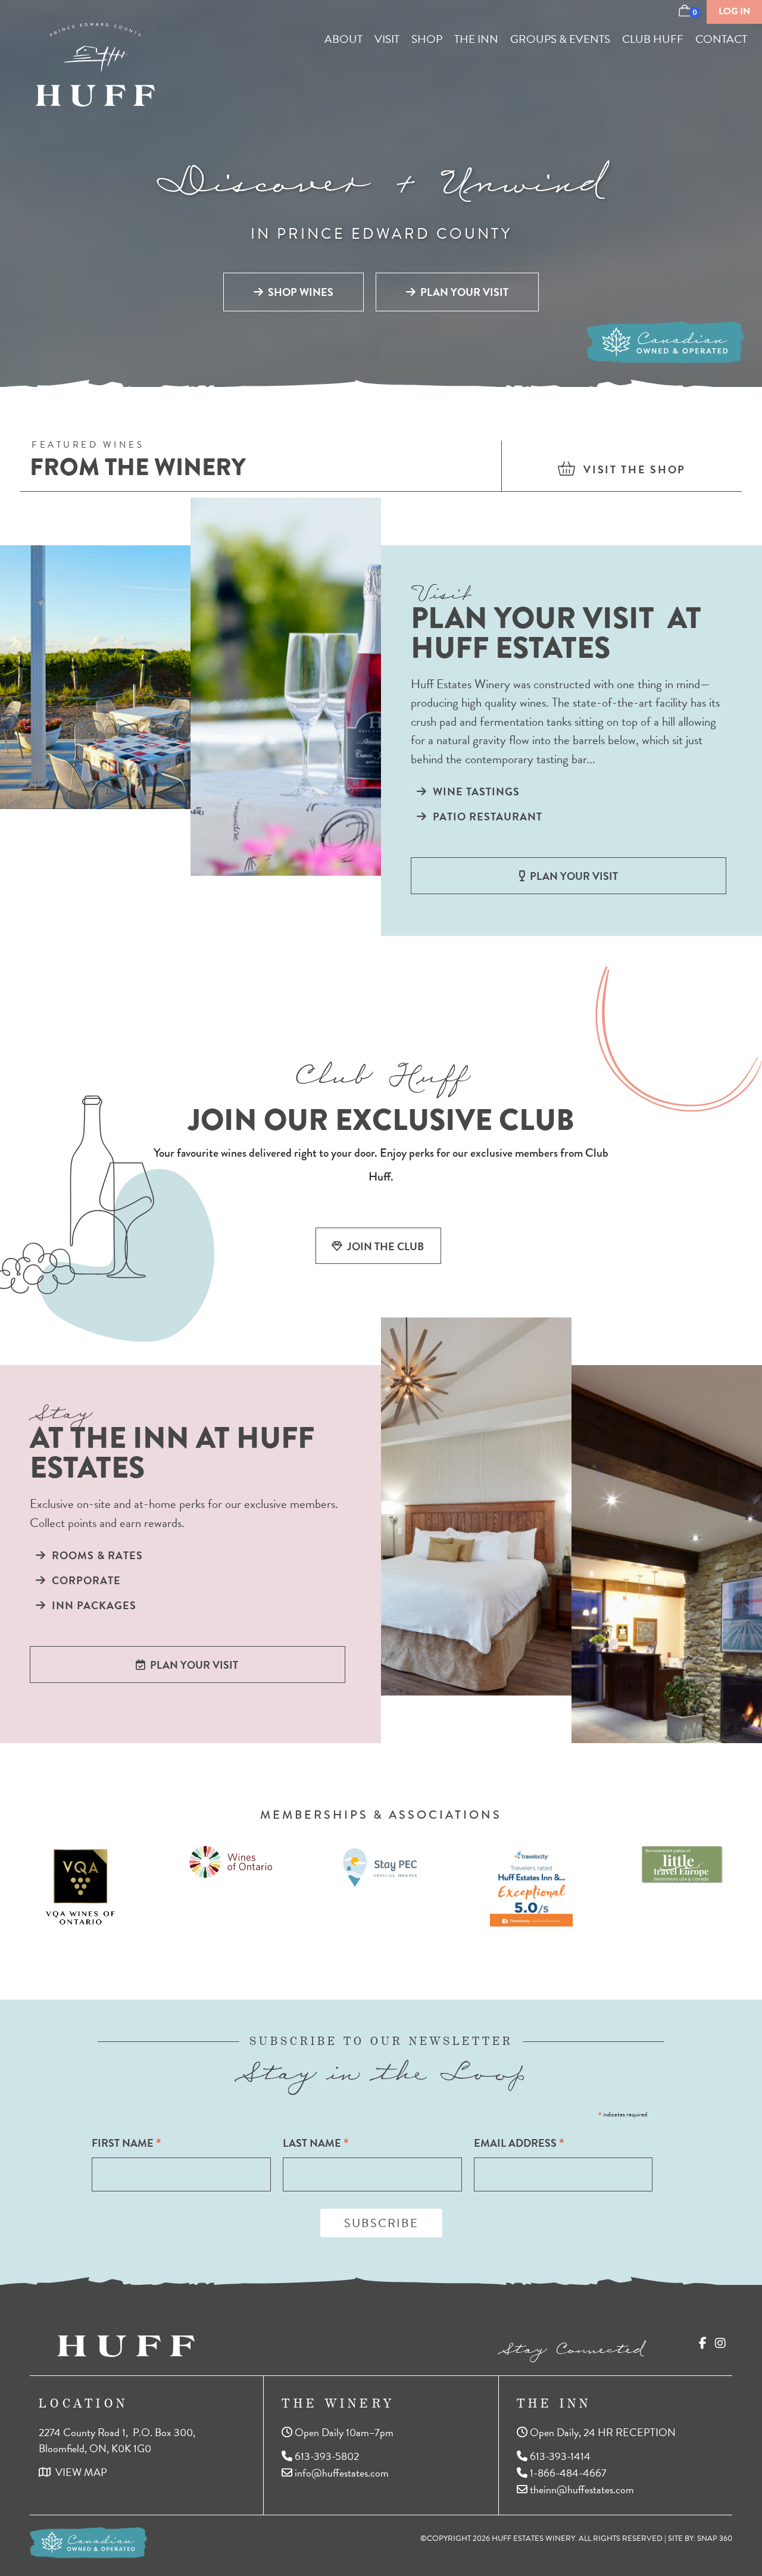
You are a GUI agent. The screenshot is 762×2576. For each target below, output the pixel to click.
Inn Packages (91, 1605)
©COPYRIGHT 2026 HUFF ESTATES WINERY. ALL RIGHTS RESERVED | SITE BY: (576, 2538)
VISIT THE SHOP (631, 469)
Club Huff (653, 39)
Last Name (316, 2143)
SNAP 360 (715, 2538)
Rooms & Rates (94, 1555)
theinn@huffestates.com (581, 2489)
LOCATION (83, 2403)
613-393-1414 (559, 2455)
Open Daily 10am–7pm (343, 2432)
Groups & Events (560, 39)
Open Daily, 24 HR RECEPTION (602, 2432)
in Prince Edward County (381, 234)
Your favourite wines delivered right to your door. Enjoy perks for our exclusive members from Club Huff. (381, 1165)
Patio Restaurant (485, 816)
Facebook (703, 2343)
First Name (127, 2143)
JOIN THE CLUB (383, 1246)
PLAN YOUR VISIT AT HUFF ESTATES (556, 637)
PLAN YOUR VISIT (462, 292)
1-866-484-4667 (567, 2472)
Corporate (83, 1580)
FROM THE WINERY (138, 469)
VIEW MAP (79, 2472)
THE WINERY (338, 2403)
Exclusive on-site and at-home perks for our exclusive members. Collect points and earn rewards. (184, 1514)
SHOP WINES (298, 292)
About (343, 39)
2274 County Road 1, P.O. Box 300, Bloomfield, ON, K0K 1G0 (118, 2440)
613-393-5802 (326, 2455)
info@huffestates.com (341, 2472)
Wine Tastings (473, 791)
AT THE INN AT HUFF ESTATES (172, 1456)
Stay (60, 1409)
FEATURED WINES (88, 446)
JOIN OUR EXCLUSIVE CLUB (381, 1120)
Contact (721, 39)
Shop (427, 39)
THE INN (554, 2403)
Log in (734, 11)
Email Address (519, 2143)
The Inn (476, 39)
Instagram (720, 2343)
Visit (387, 39)
